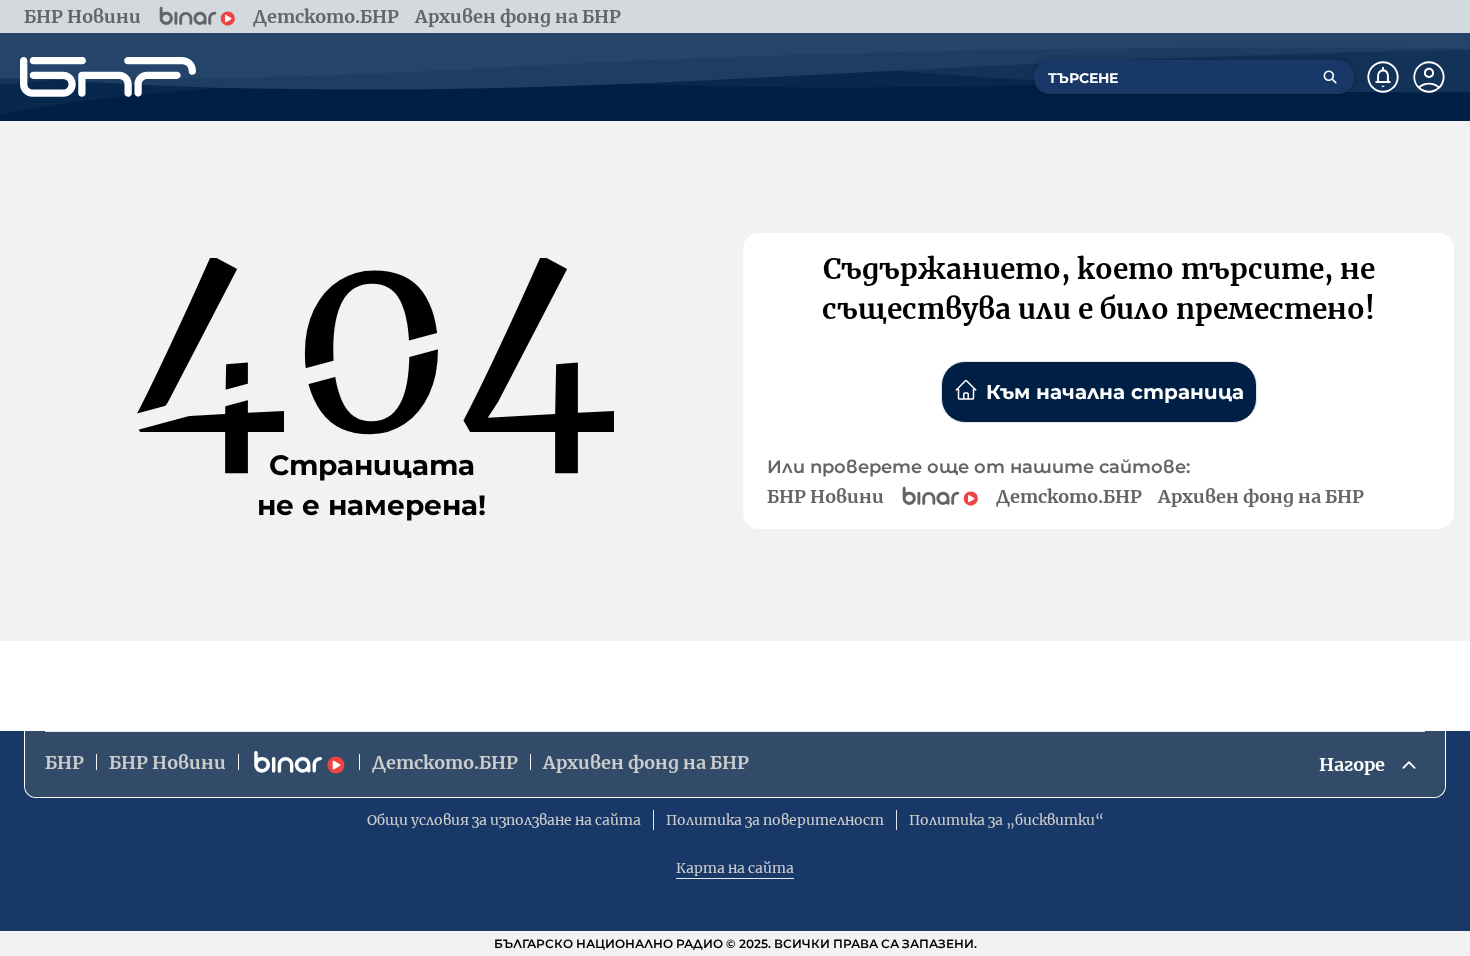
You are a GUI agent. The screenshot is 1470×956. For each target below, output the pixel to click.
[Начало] (108, 77)
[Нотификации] (1383, 77)
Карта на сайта (735, 868)
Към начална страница (1115, 392)
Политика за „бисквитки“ (1006, 820)
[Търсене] (1330, 77)
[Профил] (1429, 77)
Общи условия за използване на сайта (504, 820)
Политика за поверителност (775, 820)
